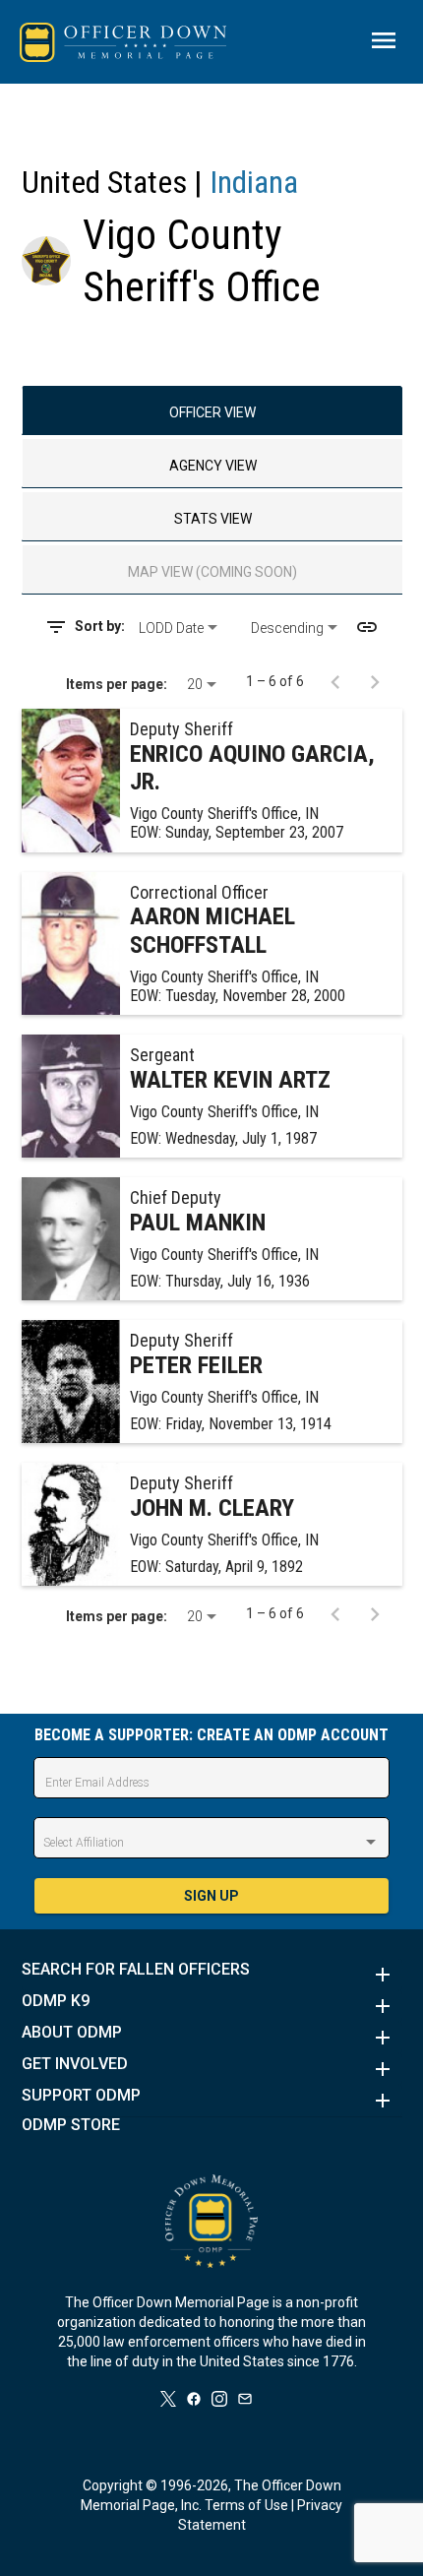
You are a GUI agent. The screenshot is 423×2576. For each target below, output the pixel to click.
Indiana (254, 182)
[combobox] (187, 628)
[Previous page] (335, 681)
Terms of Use (246, 2505)
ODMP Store (71, 2125)
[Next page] (375, 681)
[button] (212, 1975)
